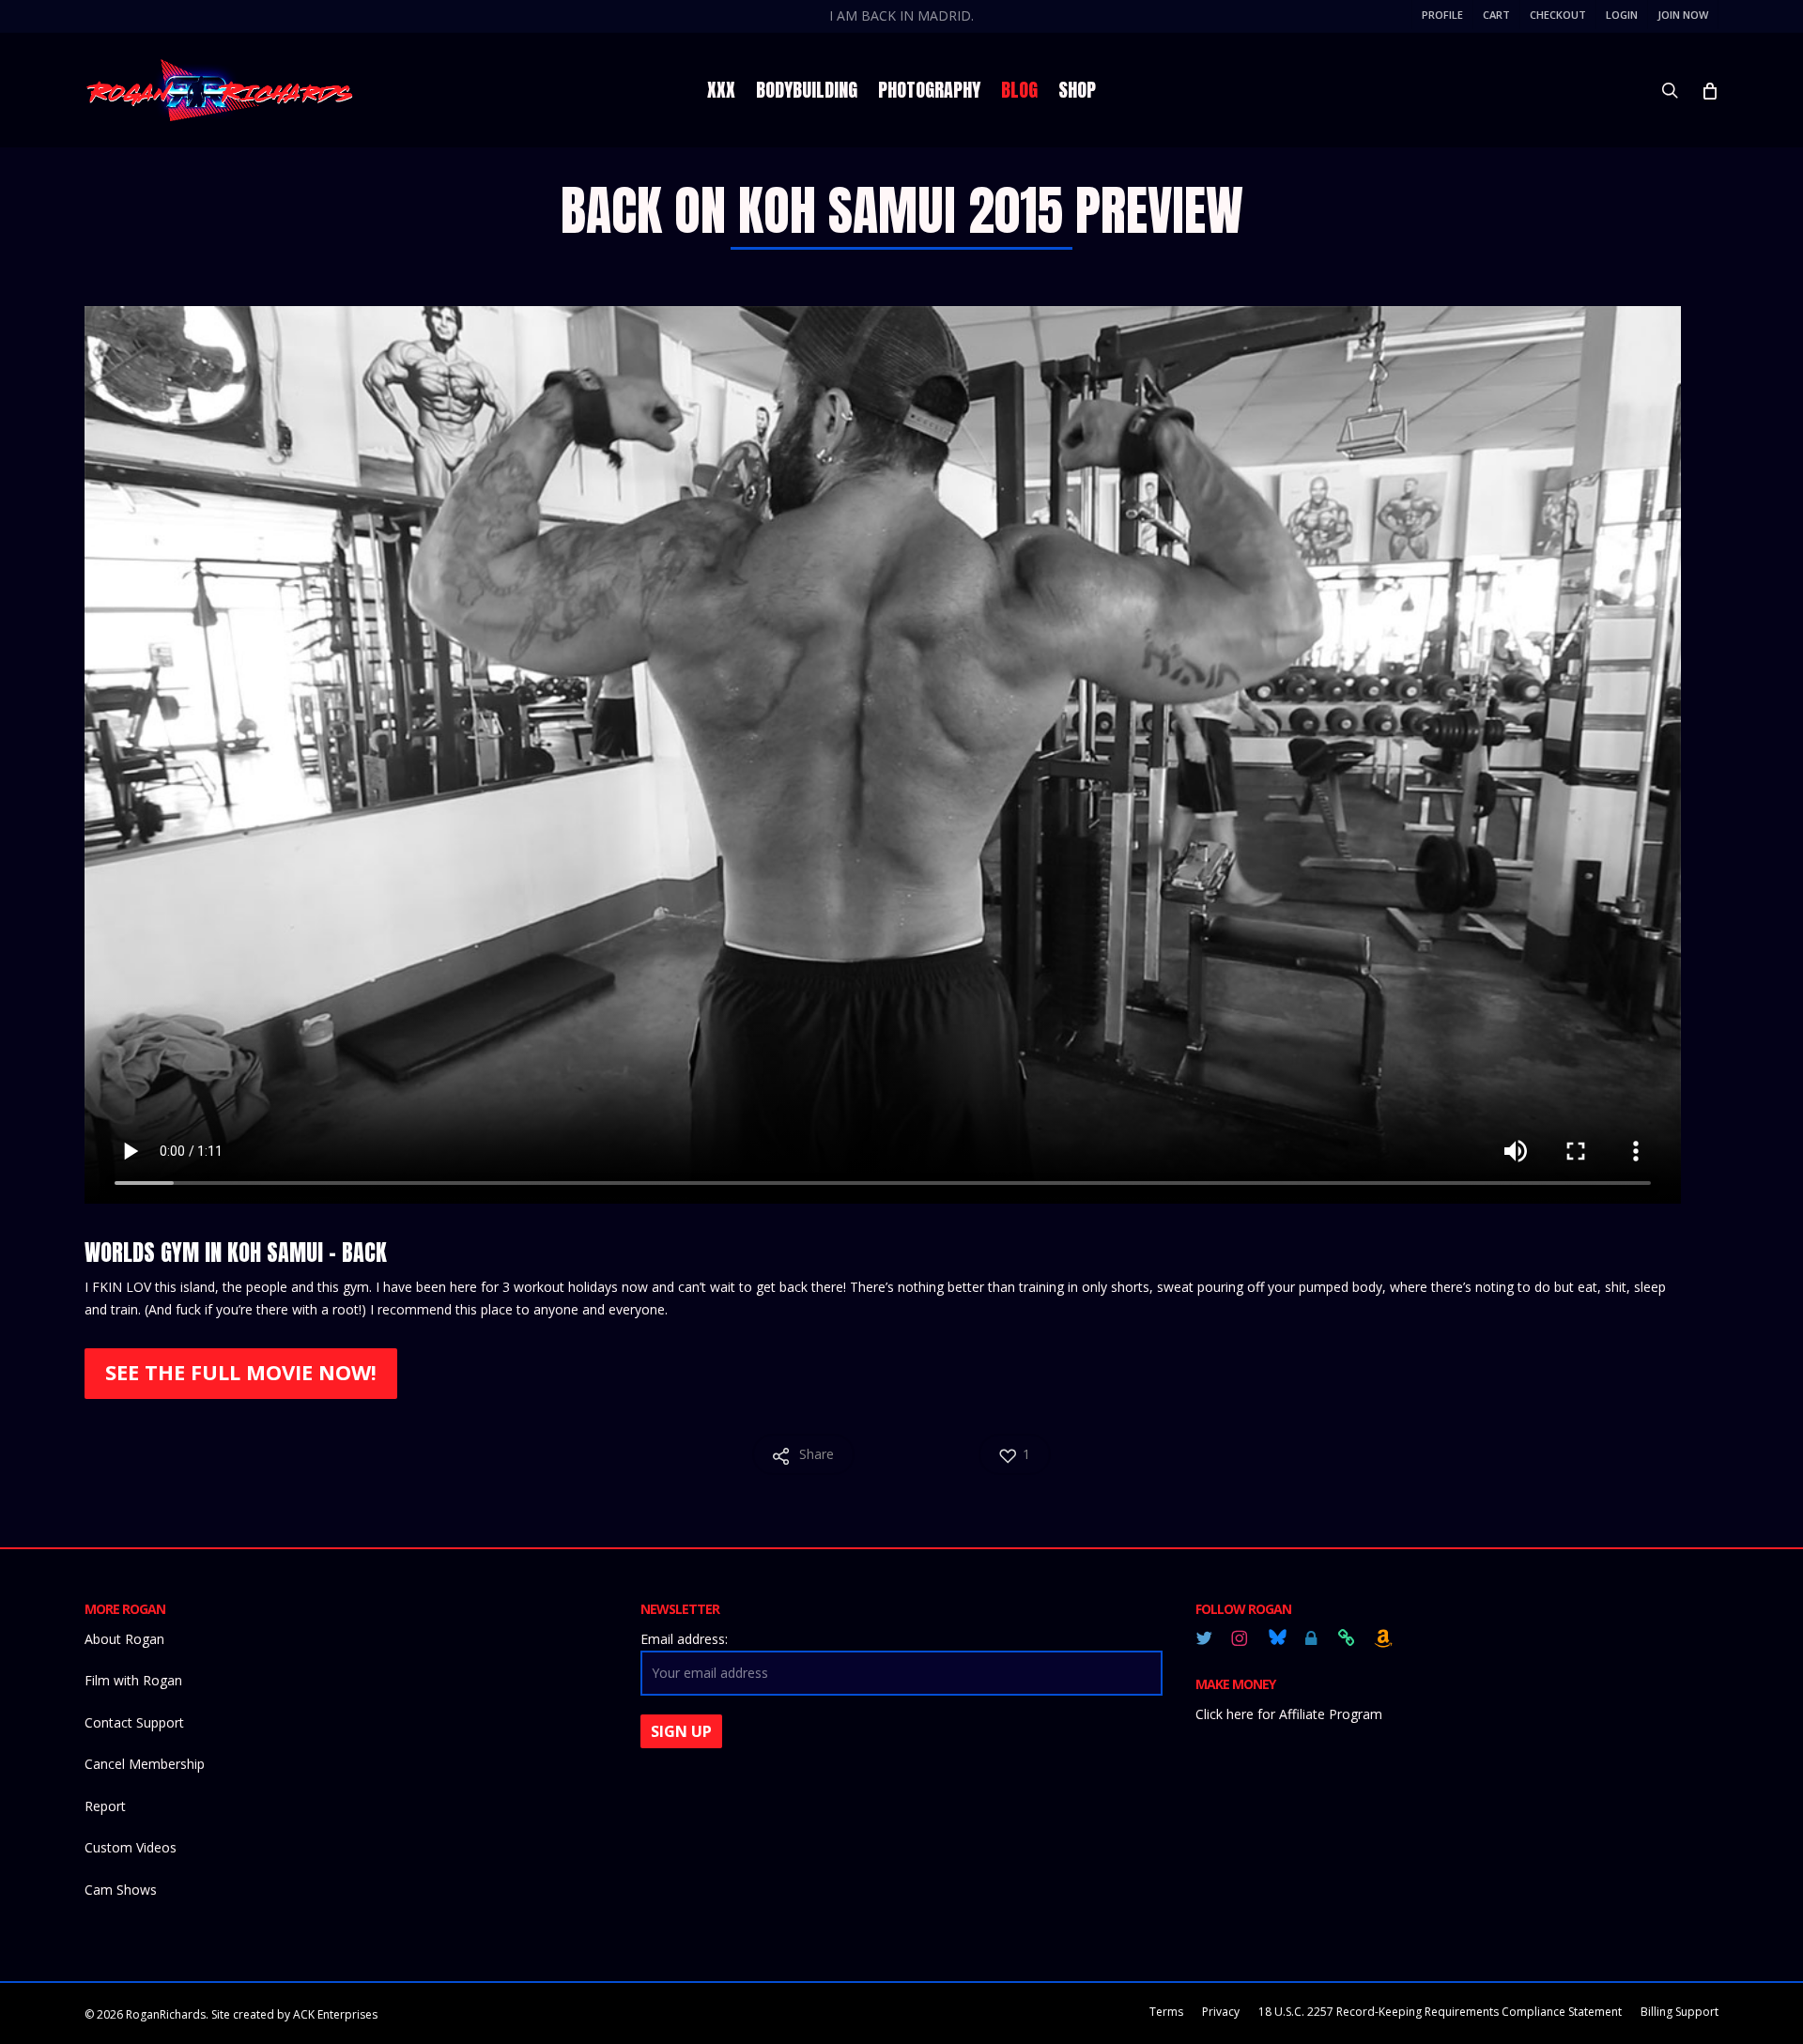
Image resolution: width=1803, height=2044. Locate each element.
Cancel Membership (145, 1764)
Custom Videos (131, 1847)
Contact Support (134, 1722)
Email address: (684, 1639)
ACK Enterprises (335, 2014)
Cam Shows (121, 1890)
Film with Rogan (133, 1680)
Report (105, 1806)
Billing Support (1680, 2012)
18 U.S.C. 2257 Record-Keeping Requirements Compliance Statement (1440, 2012)
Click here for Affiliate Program (1289, 1714)
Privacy (1221, 2012)
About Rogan (124, 1639)
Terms (1166, 2012)
